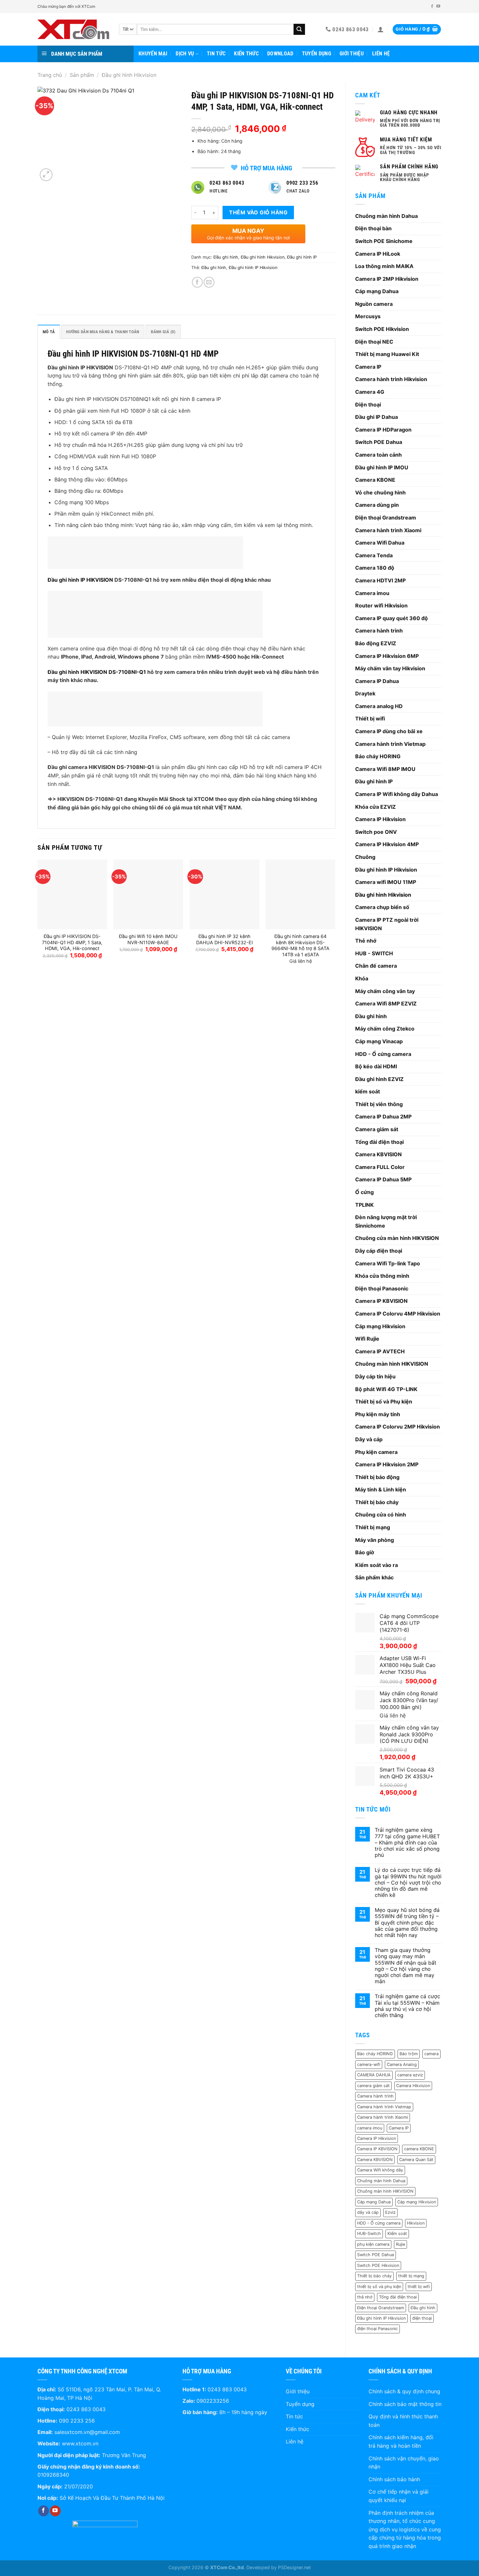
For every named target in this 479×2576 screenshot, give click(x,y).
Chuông (365, 857)
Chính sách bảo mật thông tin (405, 2404)
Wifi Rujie (367, 1339)
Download (280, 54)
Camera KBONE (375, 480)
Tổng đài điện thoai (398, 2297)
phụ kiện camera (373, 2244)
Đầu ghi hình (371, 1016)
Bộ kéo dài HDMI (376, 1066)
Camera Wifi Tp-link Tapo (388, 1263)
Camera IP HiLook (378, 254)
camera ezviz (410, 2075)
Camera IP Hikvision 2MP (387, 1464)
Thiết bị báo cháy (377, 1502)
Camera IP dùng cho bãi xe (389, 731)
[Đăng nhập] (381, 29)
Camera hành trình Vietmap (390, 744)
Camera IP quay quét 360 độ (392, 618)
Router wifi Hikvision (381, 605)
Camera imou (372, 593)
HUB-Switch (369, 2234)
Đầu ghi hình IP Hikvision (386, 870)
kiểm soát (368, 1091)
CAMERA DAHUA (374, 2075)
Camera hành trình (379, 631)
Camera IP (368, 367)
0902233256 (213, 2401)
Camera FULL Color (380, 1167)
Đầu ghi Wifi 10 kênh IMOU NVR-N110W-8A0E (148, 939)
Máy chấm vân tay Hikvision (390, 668)
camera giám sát (373, 2086)
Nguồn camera (374, 304)
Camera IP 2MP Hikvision (387, 279)
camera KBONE (419, 2149)
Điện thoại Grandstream (386, 518)
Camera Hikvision (413, 2086)
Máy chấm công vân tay (385, 991)
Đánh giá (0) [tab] (163, 332)
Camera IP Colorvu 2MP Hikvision (398, 1427)
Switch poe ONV (376, 832)
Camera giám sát (377, 1129)
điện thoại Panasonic (377, 2329)
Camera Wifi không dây (380, 2170)
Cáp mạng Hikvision (380, 1326)
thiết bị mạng (411, 2276)
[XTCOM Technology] (73, 29)
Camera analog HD (379, 706)
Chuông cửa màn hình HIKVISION (397, 1238)
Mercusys (368, 316)
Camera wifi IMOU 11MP (386, 882)
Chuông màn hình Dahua (386, 216)
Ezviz (390, 2212)
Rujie (400, 2244)
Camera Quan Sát (416, 2160)
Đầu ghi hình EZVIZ (379, 1079)
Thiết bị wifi (370, 719)
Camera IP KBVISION (381, 1301)
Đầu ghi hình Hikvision (129, 75)
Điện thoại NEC (374, 342)
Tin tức (216, 54)
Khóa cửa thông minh (382, 1276)
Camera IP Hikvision (380, 819)
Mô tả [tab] (49, 332)
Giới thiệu (352, 54)
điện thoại (422, 2318)
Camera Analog (402, 2064)
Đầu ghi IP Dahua (377, 417)
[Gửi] (299, 29)
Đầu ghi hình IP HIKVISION (80, 580)
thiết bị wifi (419, 2287)
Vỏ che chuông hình (380, 492)
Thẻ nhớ (366, 941)
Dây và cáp (369, 1439)
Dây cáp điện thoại (379, 1251)
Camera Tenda (374, 555)
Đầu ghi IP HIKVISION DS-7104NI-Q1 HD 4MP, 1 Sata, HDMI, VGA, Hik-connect (72, 942)
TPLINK (364, 1205)
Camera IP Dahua (377, 681)
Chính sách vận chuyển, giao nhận (404, 2463)
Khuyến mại (153, 54)
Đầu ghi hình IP (374, 781)
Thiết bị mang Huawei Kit (387, 354)
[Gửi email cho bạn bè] (209, 282)
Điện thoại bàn (373, 228)
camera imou (370, 2128)
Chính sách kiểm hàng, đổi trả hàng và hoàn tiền (401, 2441)
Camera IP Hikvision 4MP (387, 844)
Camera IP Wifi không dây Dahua (397, 794)
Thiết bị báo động (377, 1477)
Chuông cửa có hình (381, 1515)
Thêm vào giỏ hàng (258, 212)
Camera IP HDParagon (383, 430)
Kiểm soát (397, 2234)
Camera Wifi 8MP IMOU (385, 769)
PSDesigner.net (294, 2567)
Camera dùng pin (377, 505)
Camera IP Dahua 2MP (383, 1117)
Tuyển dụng (317, 54)
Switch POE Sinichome (384, 241)
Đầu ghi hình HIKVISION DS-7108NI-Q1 (97, 672)
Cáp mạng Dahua (377, 291)
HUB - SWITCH (374, 953)
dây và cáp (368, 2212)
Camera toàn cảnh (378, 455)
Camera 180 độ (375, 568)
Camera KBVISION (378, 1154)
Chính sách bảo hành (394, 2479)
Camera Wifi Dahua (380, 543)
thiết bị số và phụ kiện (379, 2287)
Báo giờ (365, 1552)
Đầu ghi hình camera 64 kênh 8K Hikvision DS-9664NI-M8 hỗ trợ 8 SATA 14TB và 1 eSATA (300, 945)
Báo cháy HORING (378, 756)
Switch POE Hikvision (382, 329)
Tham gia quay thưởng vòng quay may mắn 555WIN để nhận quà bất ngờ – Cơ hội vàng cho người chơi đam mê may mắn (406, 1966)
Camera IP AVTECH (380, 1351)
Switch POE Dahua (379, 442)
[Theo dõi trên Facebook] (432, 7)
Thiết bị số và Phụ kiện (384, 1402)
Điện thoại (368, 405)
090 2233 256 (77, 2421)
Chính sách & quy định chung (404, 2391)
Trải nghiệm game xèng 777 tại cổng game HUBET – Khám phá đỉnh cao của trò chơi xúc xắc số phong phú (407, 1843)
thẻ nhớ (365, 2297)
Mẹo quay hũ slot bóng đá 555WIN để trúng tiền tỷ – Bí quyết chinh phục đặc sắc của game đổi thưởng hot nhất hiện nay (407, 1923)
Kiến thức (246, 54)
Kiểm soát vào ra (377, 1565)
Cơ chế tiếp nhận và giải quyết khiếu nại (399, 2496)
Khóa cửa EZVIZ (376, 807)
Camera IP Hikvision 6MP (387, 656)
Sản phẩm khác (374, 1577)
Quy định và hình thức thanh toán (403, 2421)
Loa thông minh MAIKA (384, 266)
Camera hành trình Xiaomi (388, 530)
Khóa (362, 978)
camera (431, 2054)
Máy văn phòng (375, 1540)
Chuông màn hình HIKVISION (392, 1364)
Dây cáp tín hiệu (375, 1376)
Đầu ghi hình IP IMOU (382, 467)
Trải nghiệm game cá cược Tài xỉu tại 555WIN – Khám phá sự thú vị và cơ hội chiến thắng (407, 2006)
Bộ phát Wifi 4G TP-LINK (386, 1389)
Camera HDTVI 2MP (380, 580)
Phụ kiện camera (376, 1452)
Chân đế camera (376, 966)
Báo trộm (409, 2054)
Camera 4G (370, 392)
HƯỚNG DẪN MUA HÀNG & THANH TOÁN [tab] (103, 332)
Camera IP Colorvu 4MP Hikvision (398, 1314)
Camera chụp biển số (382, 907)
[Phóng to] (46, 175)
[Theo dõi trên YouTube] (438, 7)
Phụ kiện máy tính (378, 1414)
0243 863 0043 (86, 2409)
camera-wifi (369, 2064)
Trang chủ (50, 75)
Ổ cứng (364, 1192)
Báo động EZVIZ (376, 643)
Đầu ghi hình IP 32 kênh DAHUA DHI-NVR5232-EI (225, 939)
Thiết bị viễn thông (379, 1104)
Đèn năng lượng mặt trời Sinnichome (386, 1221)
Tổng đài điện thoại (379, 1142)
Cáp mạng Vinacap (379, 1041)
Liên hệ (381, 54)
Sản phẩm (82, 75)
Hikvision (416, 2223)
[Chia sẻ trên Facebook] (197, 282)
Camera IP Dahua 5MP (383, 1179)
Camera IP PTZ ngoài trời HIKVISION (387, 924)
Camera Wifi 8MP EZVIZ (386, 1003)
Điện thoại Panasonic (382, 1288)
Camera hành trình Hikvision (391, 379)
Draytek (365, 693)
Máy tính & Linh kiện (381, 1489)
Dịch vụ (185, 54)
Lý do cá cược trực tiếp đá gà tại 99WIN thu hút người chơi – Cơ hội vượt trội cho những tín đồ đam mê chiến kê (408, 1883)
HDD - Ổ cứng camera (383, 1054)
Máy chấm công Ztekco (385, 1029)
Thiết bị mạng (373, 1527)
